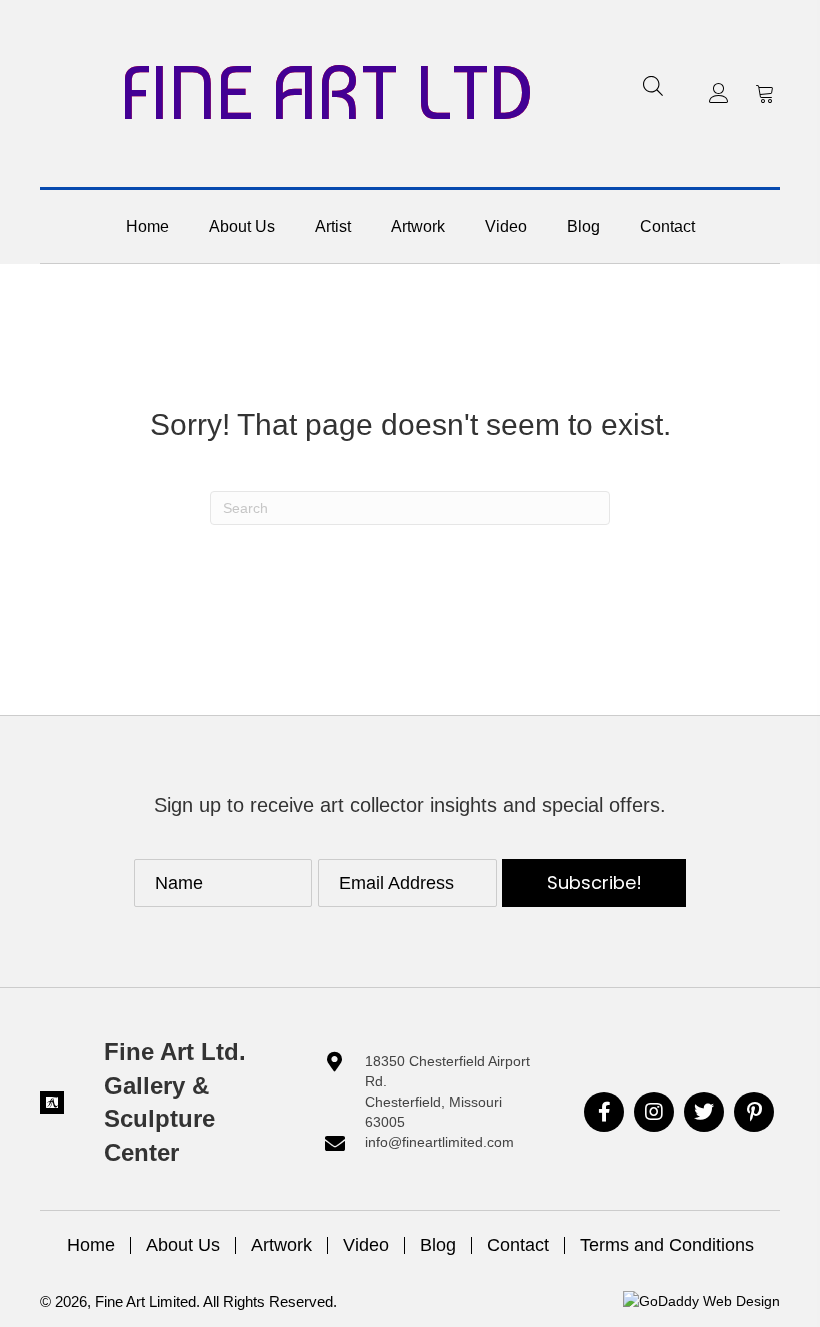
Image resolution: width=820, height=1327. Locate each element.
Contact (518, 1245)
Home (91, 1245)
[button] (719, 93)
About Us (183, 1245)
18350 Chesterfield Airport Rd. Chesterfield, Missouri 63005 (447, 1091)
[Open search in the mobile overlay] (653, 85)
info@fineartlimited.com (439, 1142)
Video (366, 1245)
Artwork (281, 1245)
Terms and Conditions (667, 1245)
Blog (438, 1245)
